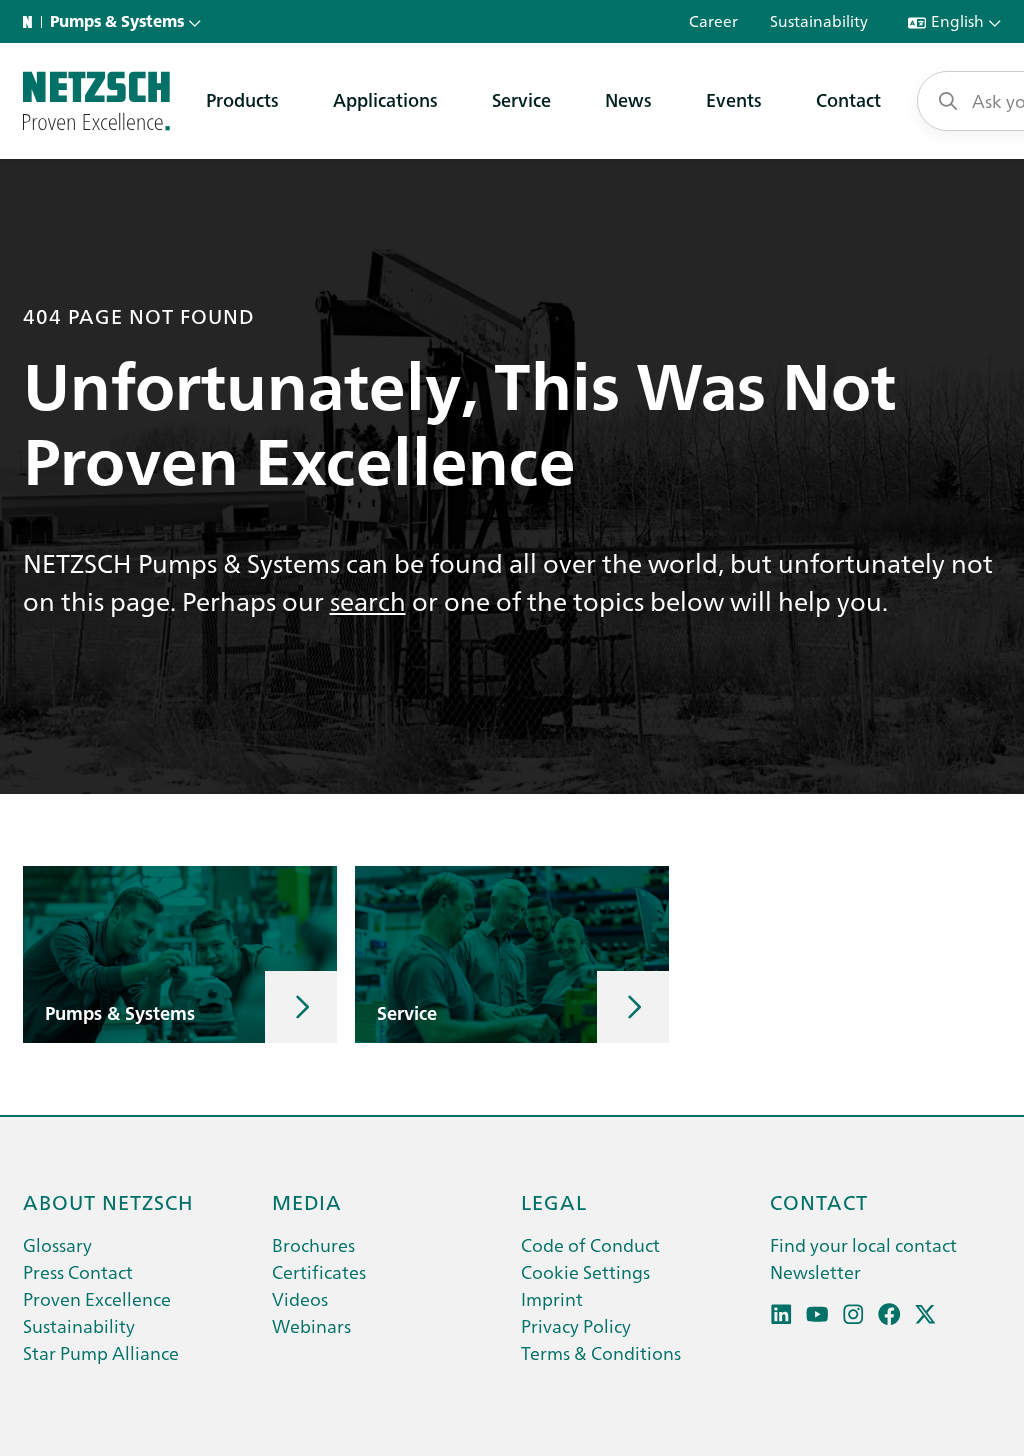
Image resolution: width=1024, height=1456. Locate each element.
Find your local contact (863, 1244)
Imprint (552, 1298)
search (368, 600)
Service (521, 99)
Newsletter (815, 1271)
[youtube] (817, 1314)
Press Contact (78, 1271)
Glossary (57, 1244)
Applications (385, 99)
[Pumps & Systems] (96, 101)
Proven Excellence (97, 1298)
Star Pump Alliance (101, 1352)
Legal (554, 1201)
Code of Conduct (590, 1244)
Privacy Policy (576, 1325)
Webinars (311, 1325)
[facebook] (889, 1314)
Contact (848, 99)
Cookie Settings (585, 1271)
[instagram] (853, 1314)
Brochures (313, 1244)
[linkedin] (781, 1314)
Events (734, 99)
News (628, 99)
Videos (300, 1298)
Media (307, 1201)
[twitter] (925, 1314)
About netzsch (108, 1201)
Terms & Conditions (601, 1352)
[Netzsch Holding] (32, 22)
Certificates (319, 1271)
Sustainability (79, 1325)
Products (242, 99)
